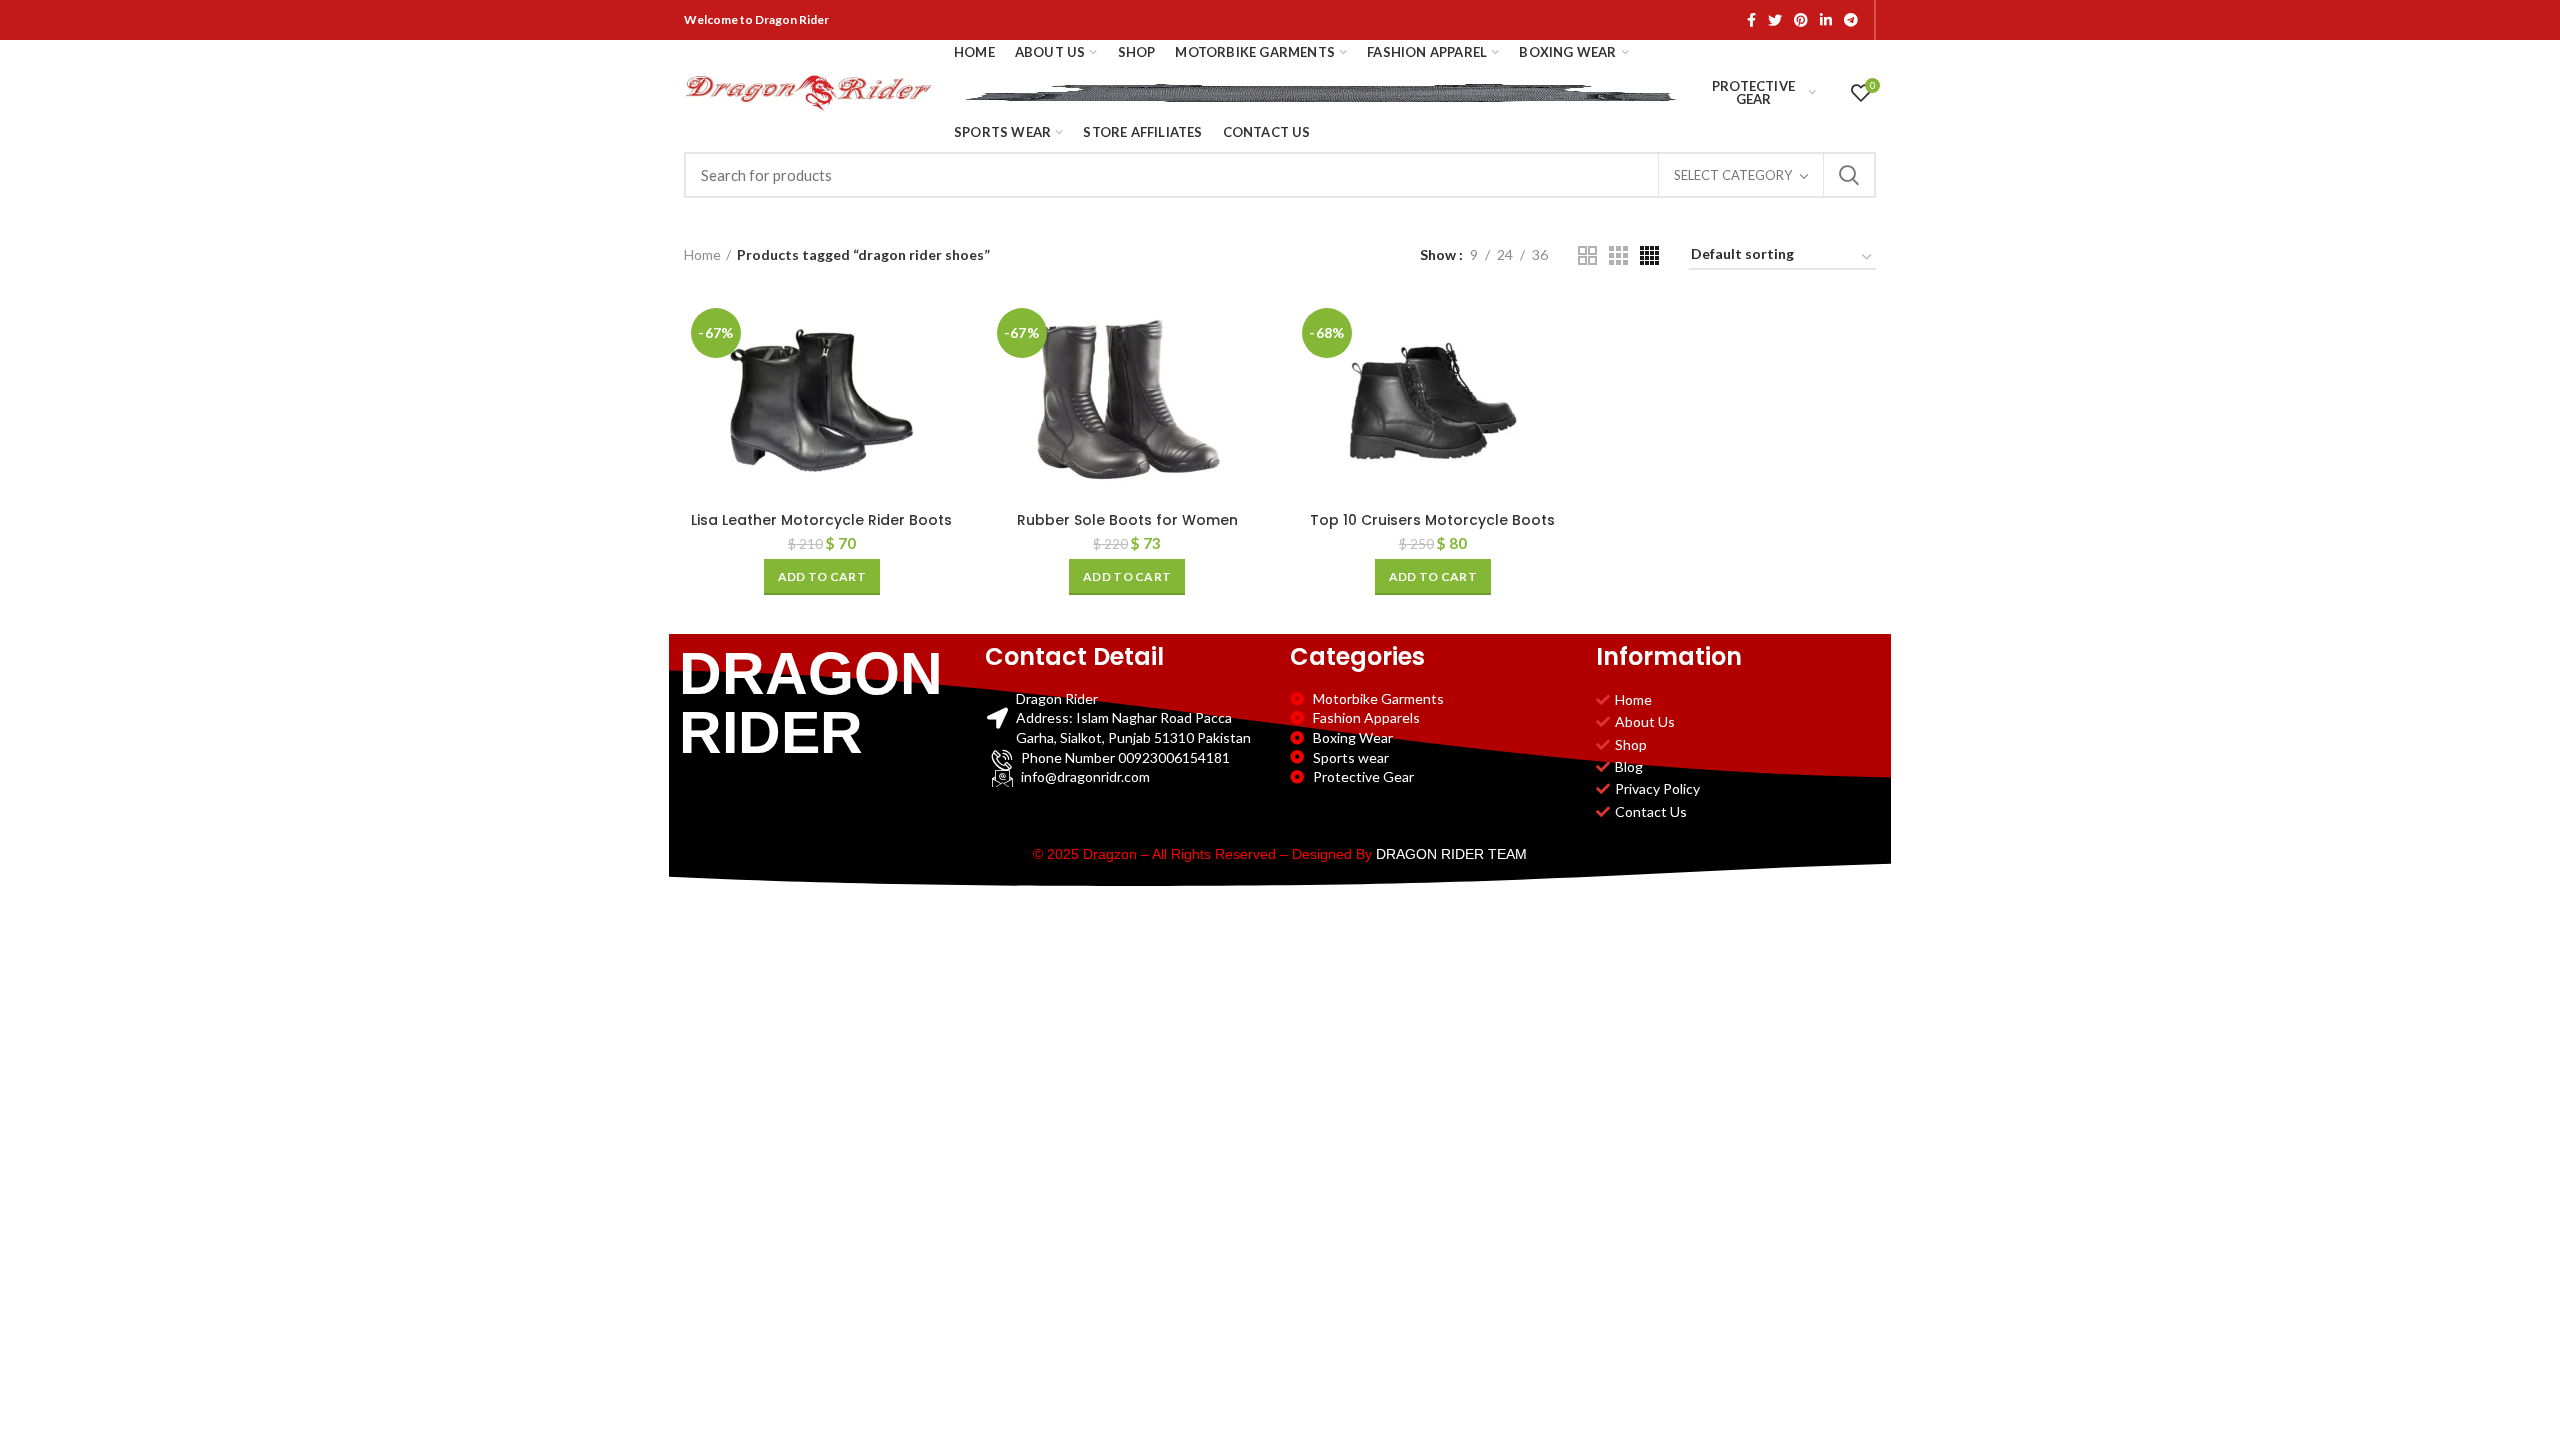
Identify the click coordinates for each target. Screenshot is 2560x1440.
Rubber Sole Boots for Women (1127, 520)
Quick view (945, 378)
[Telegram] (1851, 20)
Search (1849, 175)
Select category (1733, 175)
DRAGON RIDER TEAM (1451, 854)
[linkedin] (1826, 20)
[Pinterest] (1801, 20)
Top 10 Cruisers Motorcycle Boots (1432, 520)
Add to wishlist (945, 423)
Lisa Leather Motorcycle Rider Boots (821, 520)
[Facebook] (1751, 20)
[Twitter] (1775, 20)
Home (702, 254)
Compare (945, 333)
